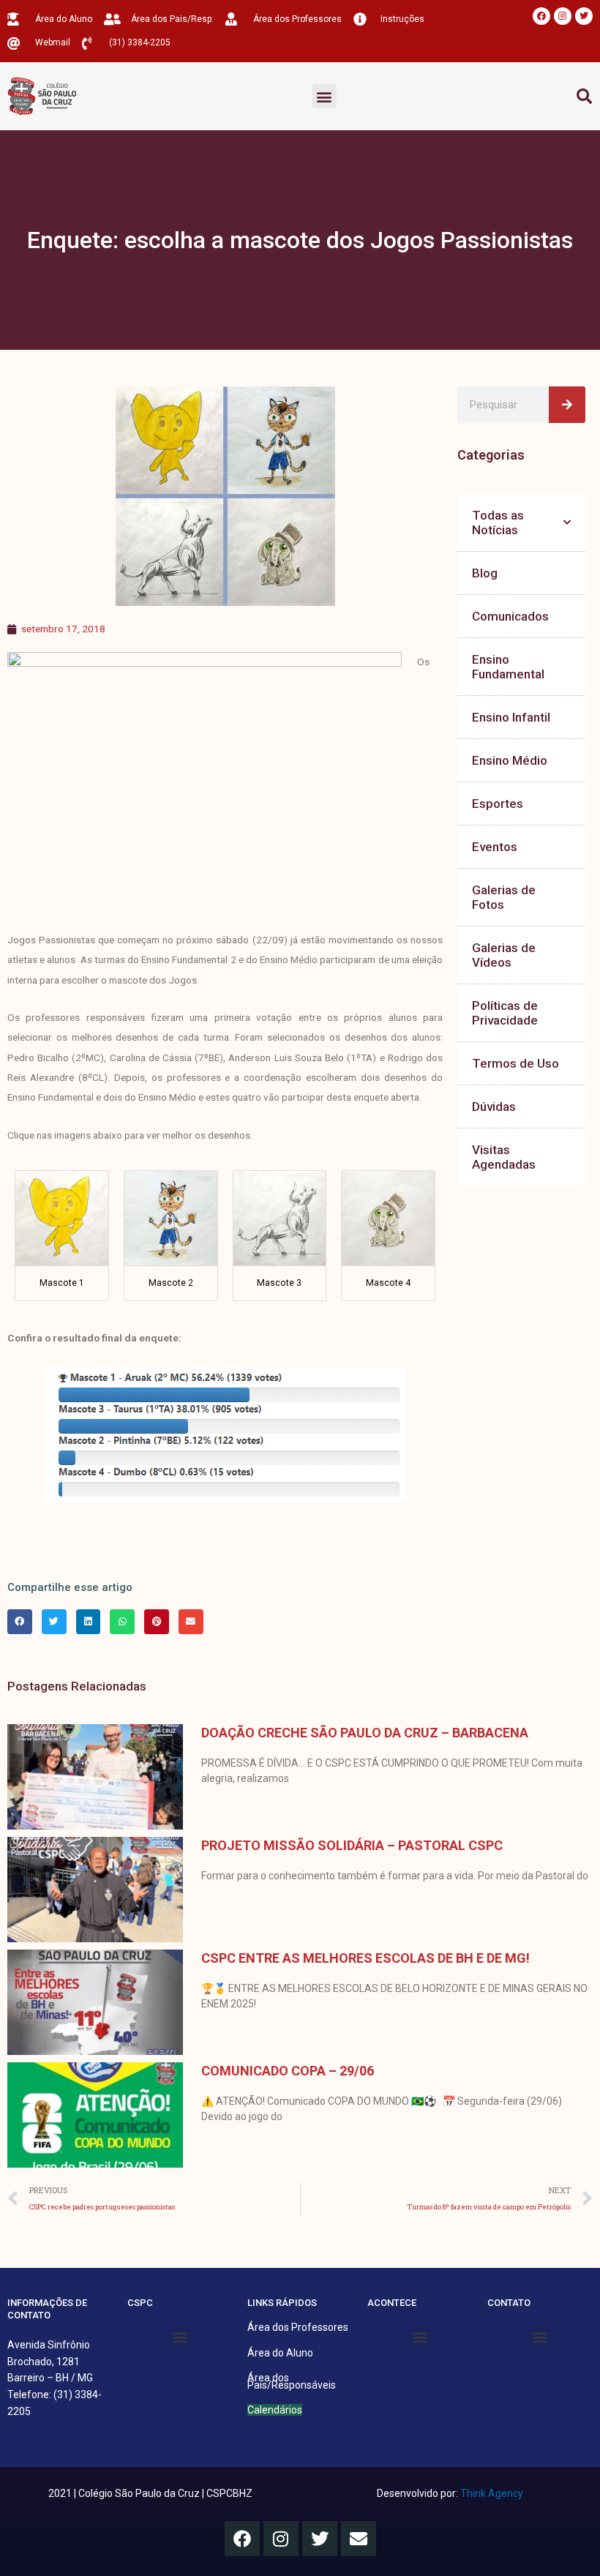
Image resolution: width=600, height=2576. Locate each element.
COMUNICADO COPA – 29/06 (288, 2071)
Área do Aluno (280, 2353)
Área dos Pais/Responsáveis (292, 2381)
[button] (325, 96)
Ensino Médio (510, 760)
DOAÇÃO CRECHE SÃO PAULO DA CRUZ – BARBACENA (365, 1733)
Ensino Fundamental (508, 667)
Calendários (275, 2410)
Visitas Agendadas (504, 1157)
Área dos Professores (298, 2327)
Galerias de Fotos (504, 897)
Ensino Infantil (511, 717)
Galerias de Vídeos (504, 955)
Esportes (498, 804)
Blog (485, 573)
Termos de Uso (515, 1063)
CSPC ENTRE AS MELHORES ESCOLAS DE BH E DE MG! (365, 1958)
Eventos (495, 847)
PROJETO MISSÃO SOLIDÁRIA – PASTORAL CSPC (352, 1845)
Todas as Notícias (498, 523)
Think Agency (492, 2493)
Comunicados (510, 616)
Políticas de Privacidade (505, 1013)
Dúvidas (494, 1107)
